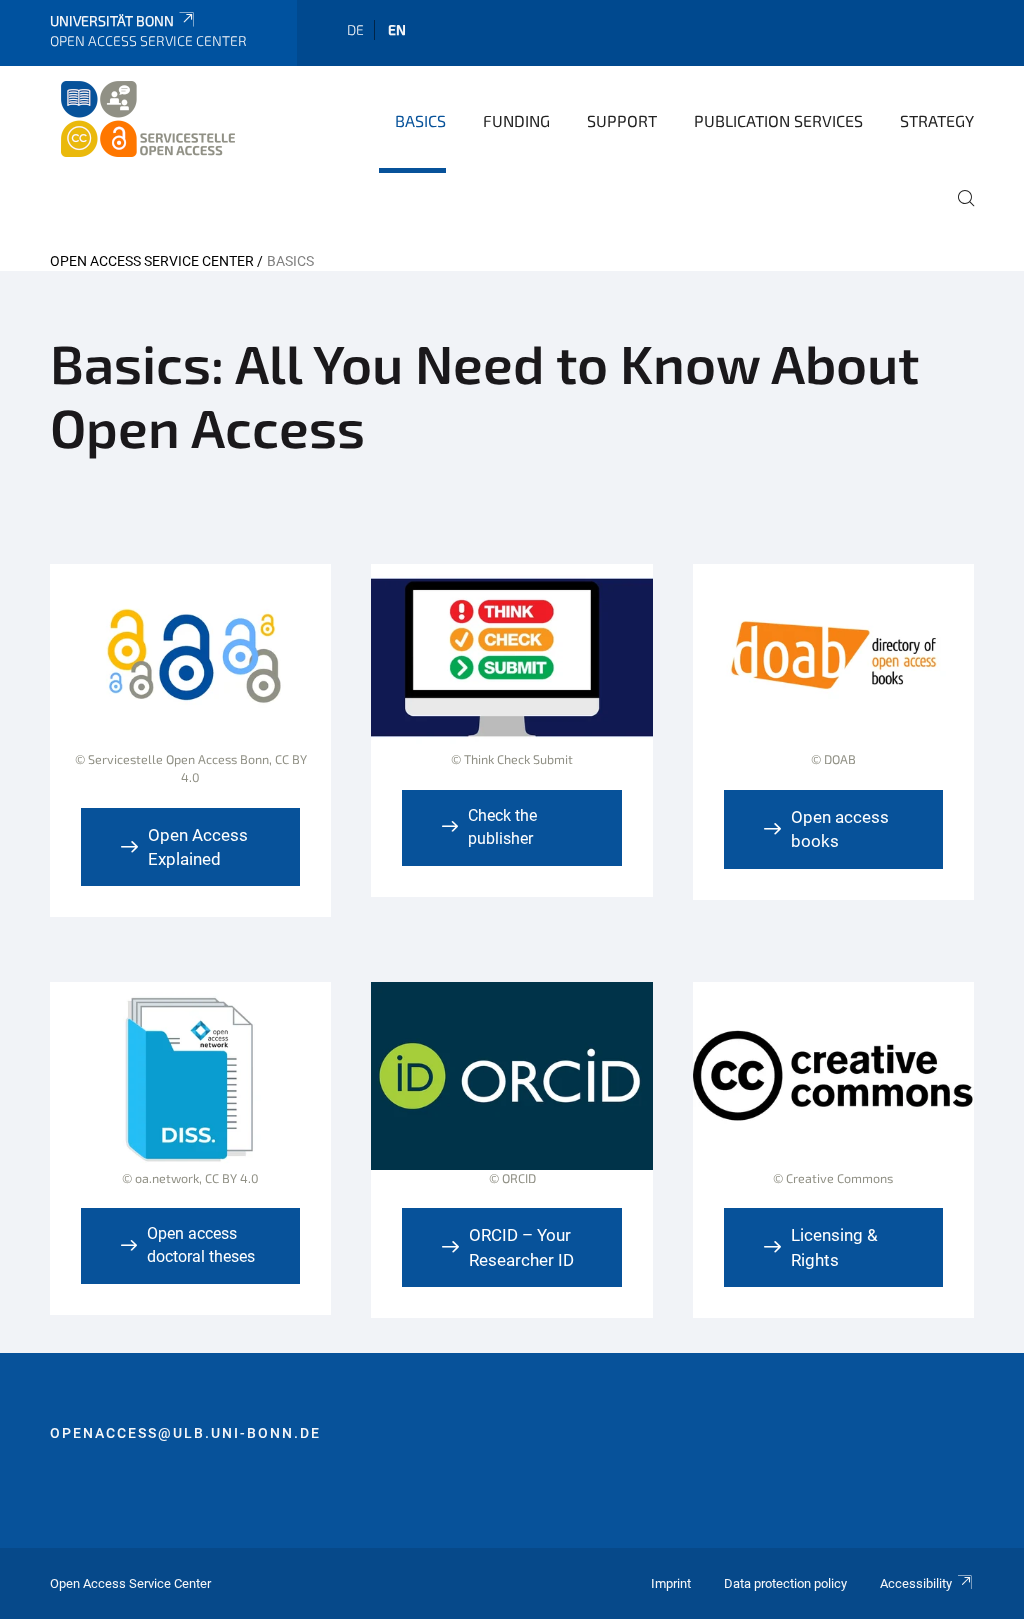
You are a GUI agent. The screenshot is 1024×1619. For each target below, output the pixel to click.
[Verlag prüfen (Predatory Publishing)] (511, 676)
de (355, 29)
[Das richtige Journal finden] (190, 1094)
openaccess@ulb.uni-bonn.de (185, 1433)
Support (622, 120)
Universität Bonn (112, 20)
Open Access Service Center (152, 261)
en (397, 29)
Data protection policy (785, 1583)
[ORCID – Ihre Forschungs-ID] (511, 1094)
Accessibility (916, 1583)
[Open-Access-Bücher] (833, 676)
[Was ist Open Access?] (190, 685)
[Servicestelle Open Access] (147, 119)
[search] (958, 212)
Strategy (937, 120)
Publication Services (778, 120)
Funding (516, 120)
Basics (420, 120)
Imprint (671, 1583)
